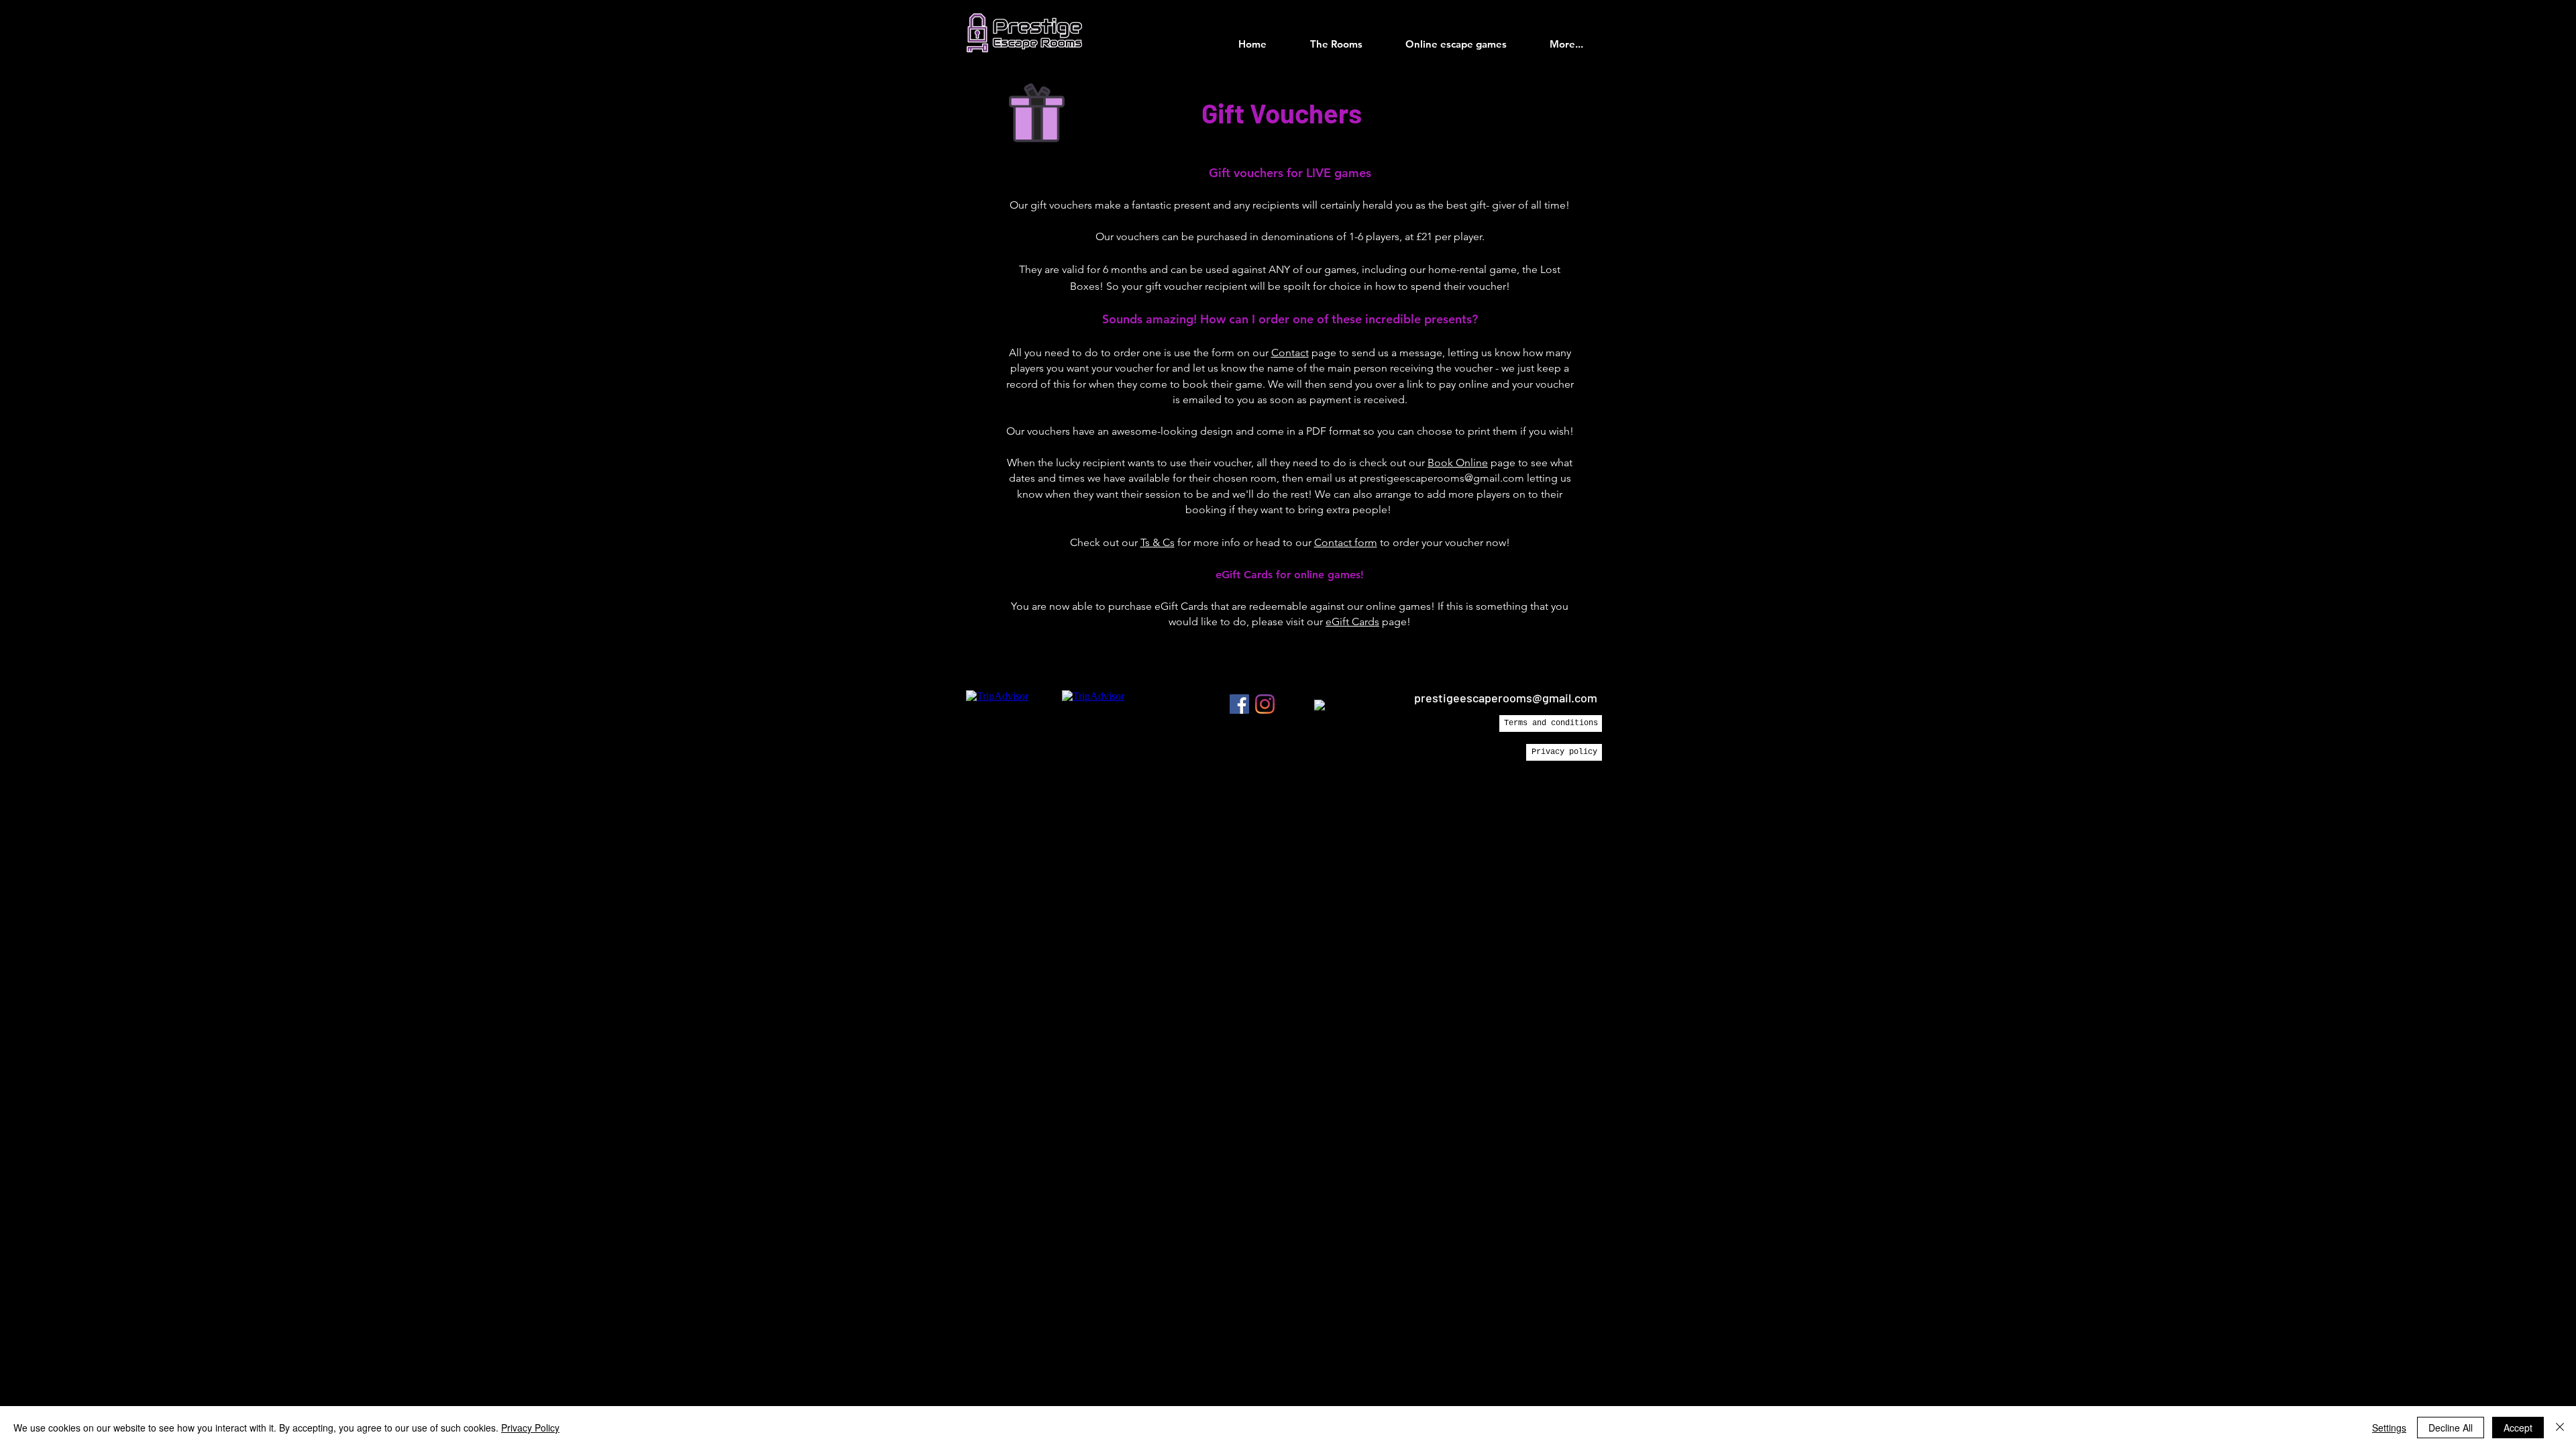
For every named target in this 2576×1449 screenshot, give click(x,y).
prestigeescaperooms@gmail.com (1442, 478)
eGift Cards (1352, 622)
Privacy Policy (530, 1428)
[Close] (2560, 1428)
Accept (2518, 1428)
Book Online (1458, 463)
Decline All (2451, 1428)
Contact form (1346, 542)
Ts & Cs (1158, 542)
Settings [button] (2389, 1428)
